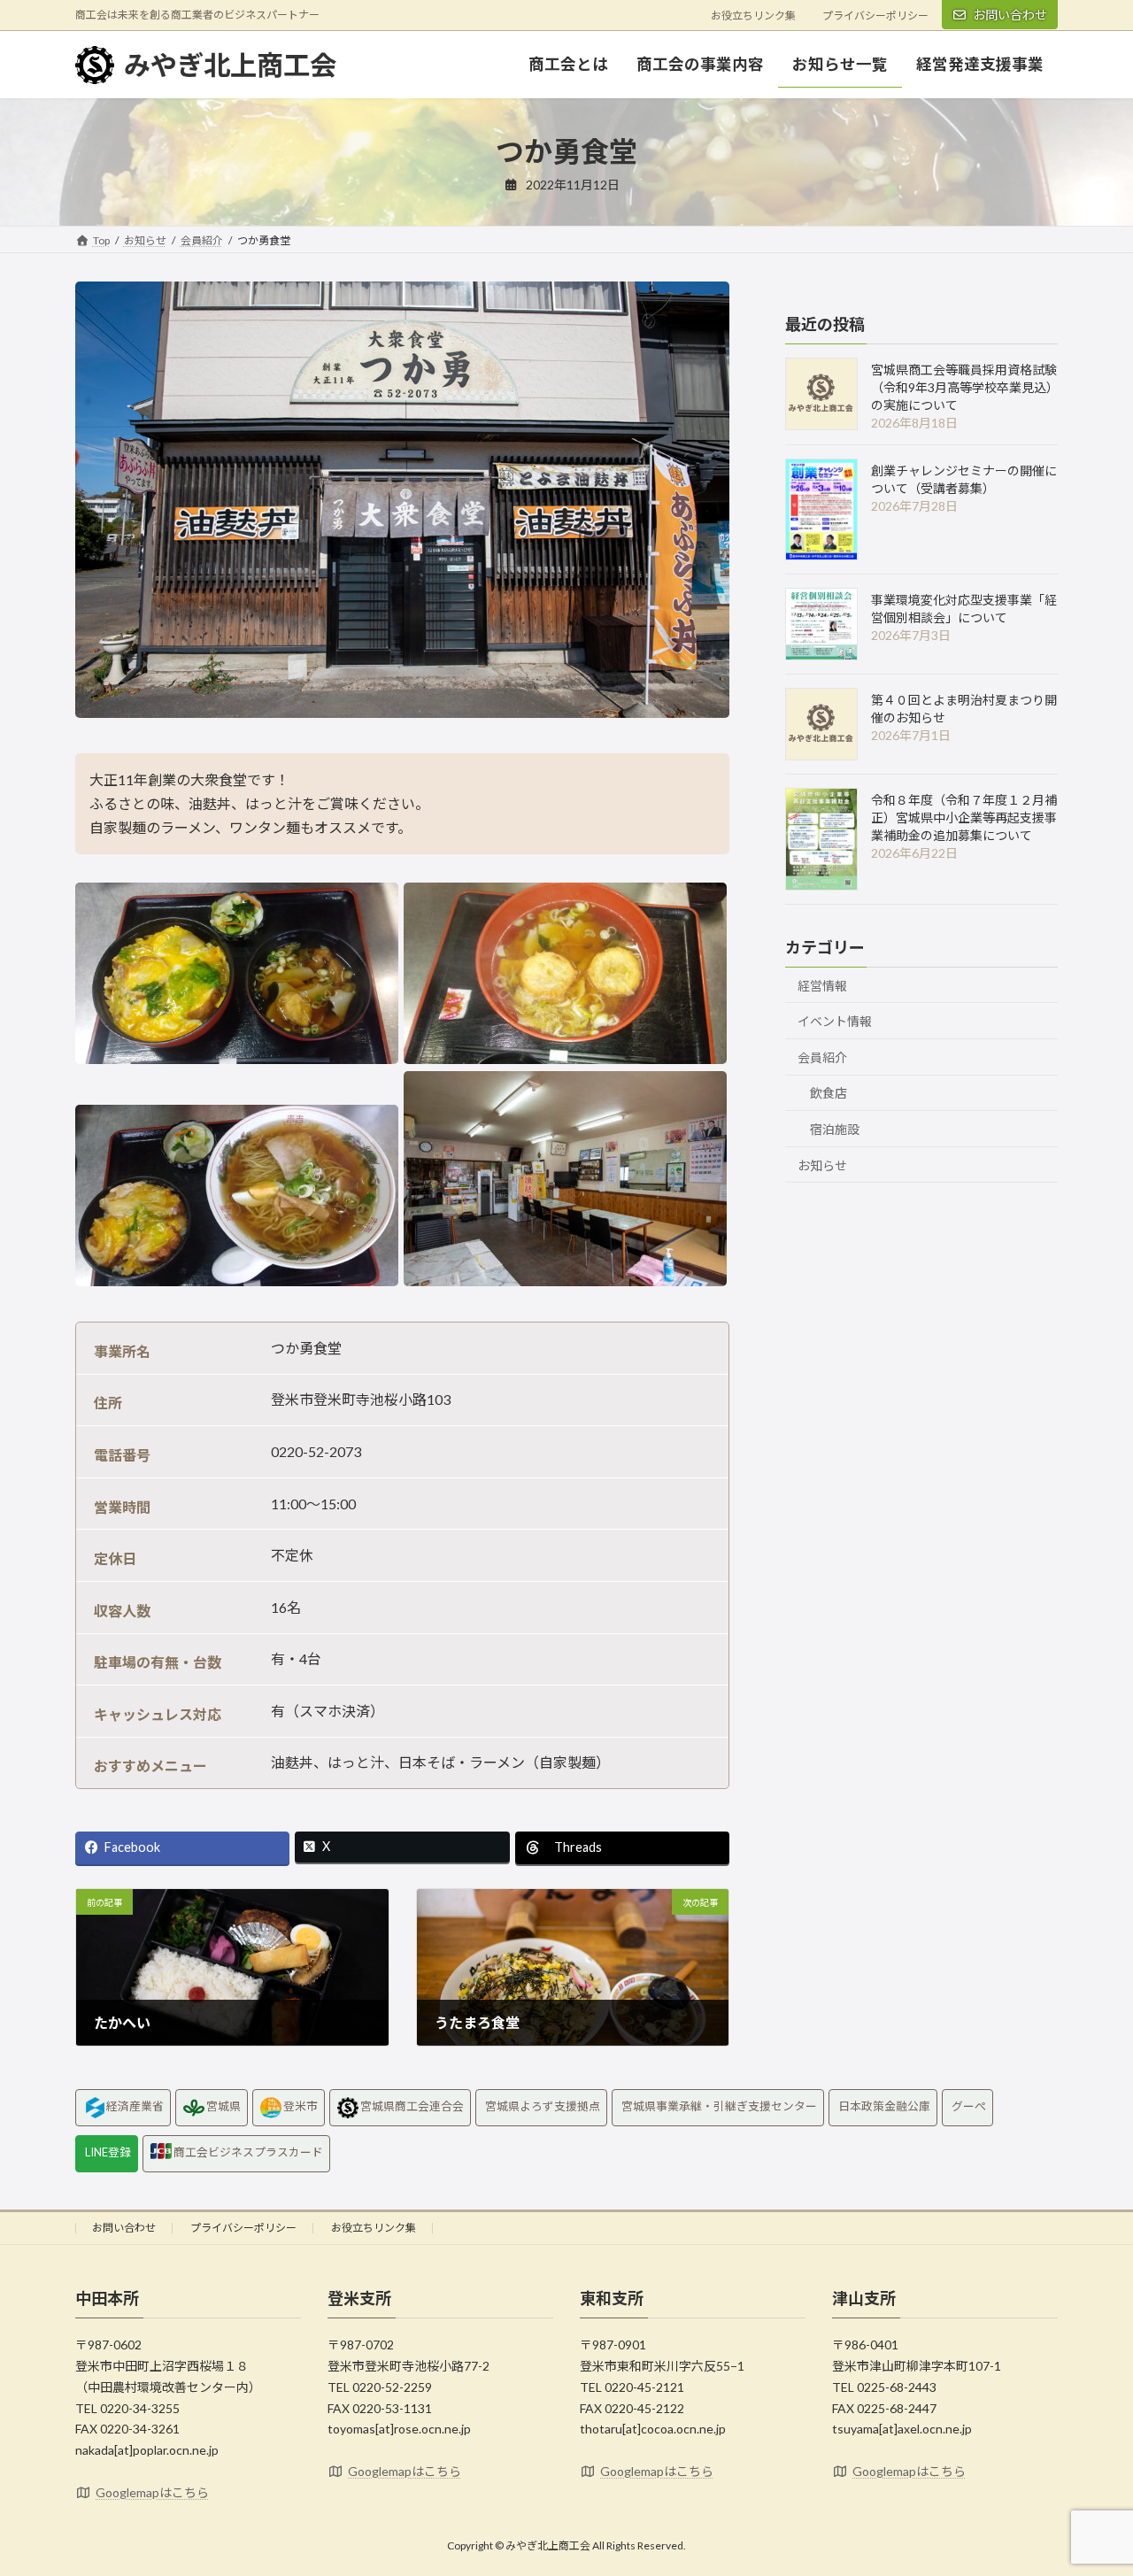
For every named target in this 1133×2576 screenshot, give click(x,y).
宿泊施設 (835, 1129)
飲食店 (829, 1093)
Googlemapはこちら (152, 2492)
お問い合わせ (1010, 15)
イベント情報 (835, 1021)
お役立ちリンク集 (753, 15)
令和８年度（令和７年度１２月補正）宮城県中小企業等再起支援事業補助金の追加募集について (964, 818)
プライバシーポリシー (875, 15)
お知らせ (822, 1165)
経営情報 (822, 986)
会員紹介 (822, 1057)
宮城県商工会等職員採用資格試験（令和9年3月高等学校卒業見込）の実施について (964, 387)
